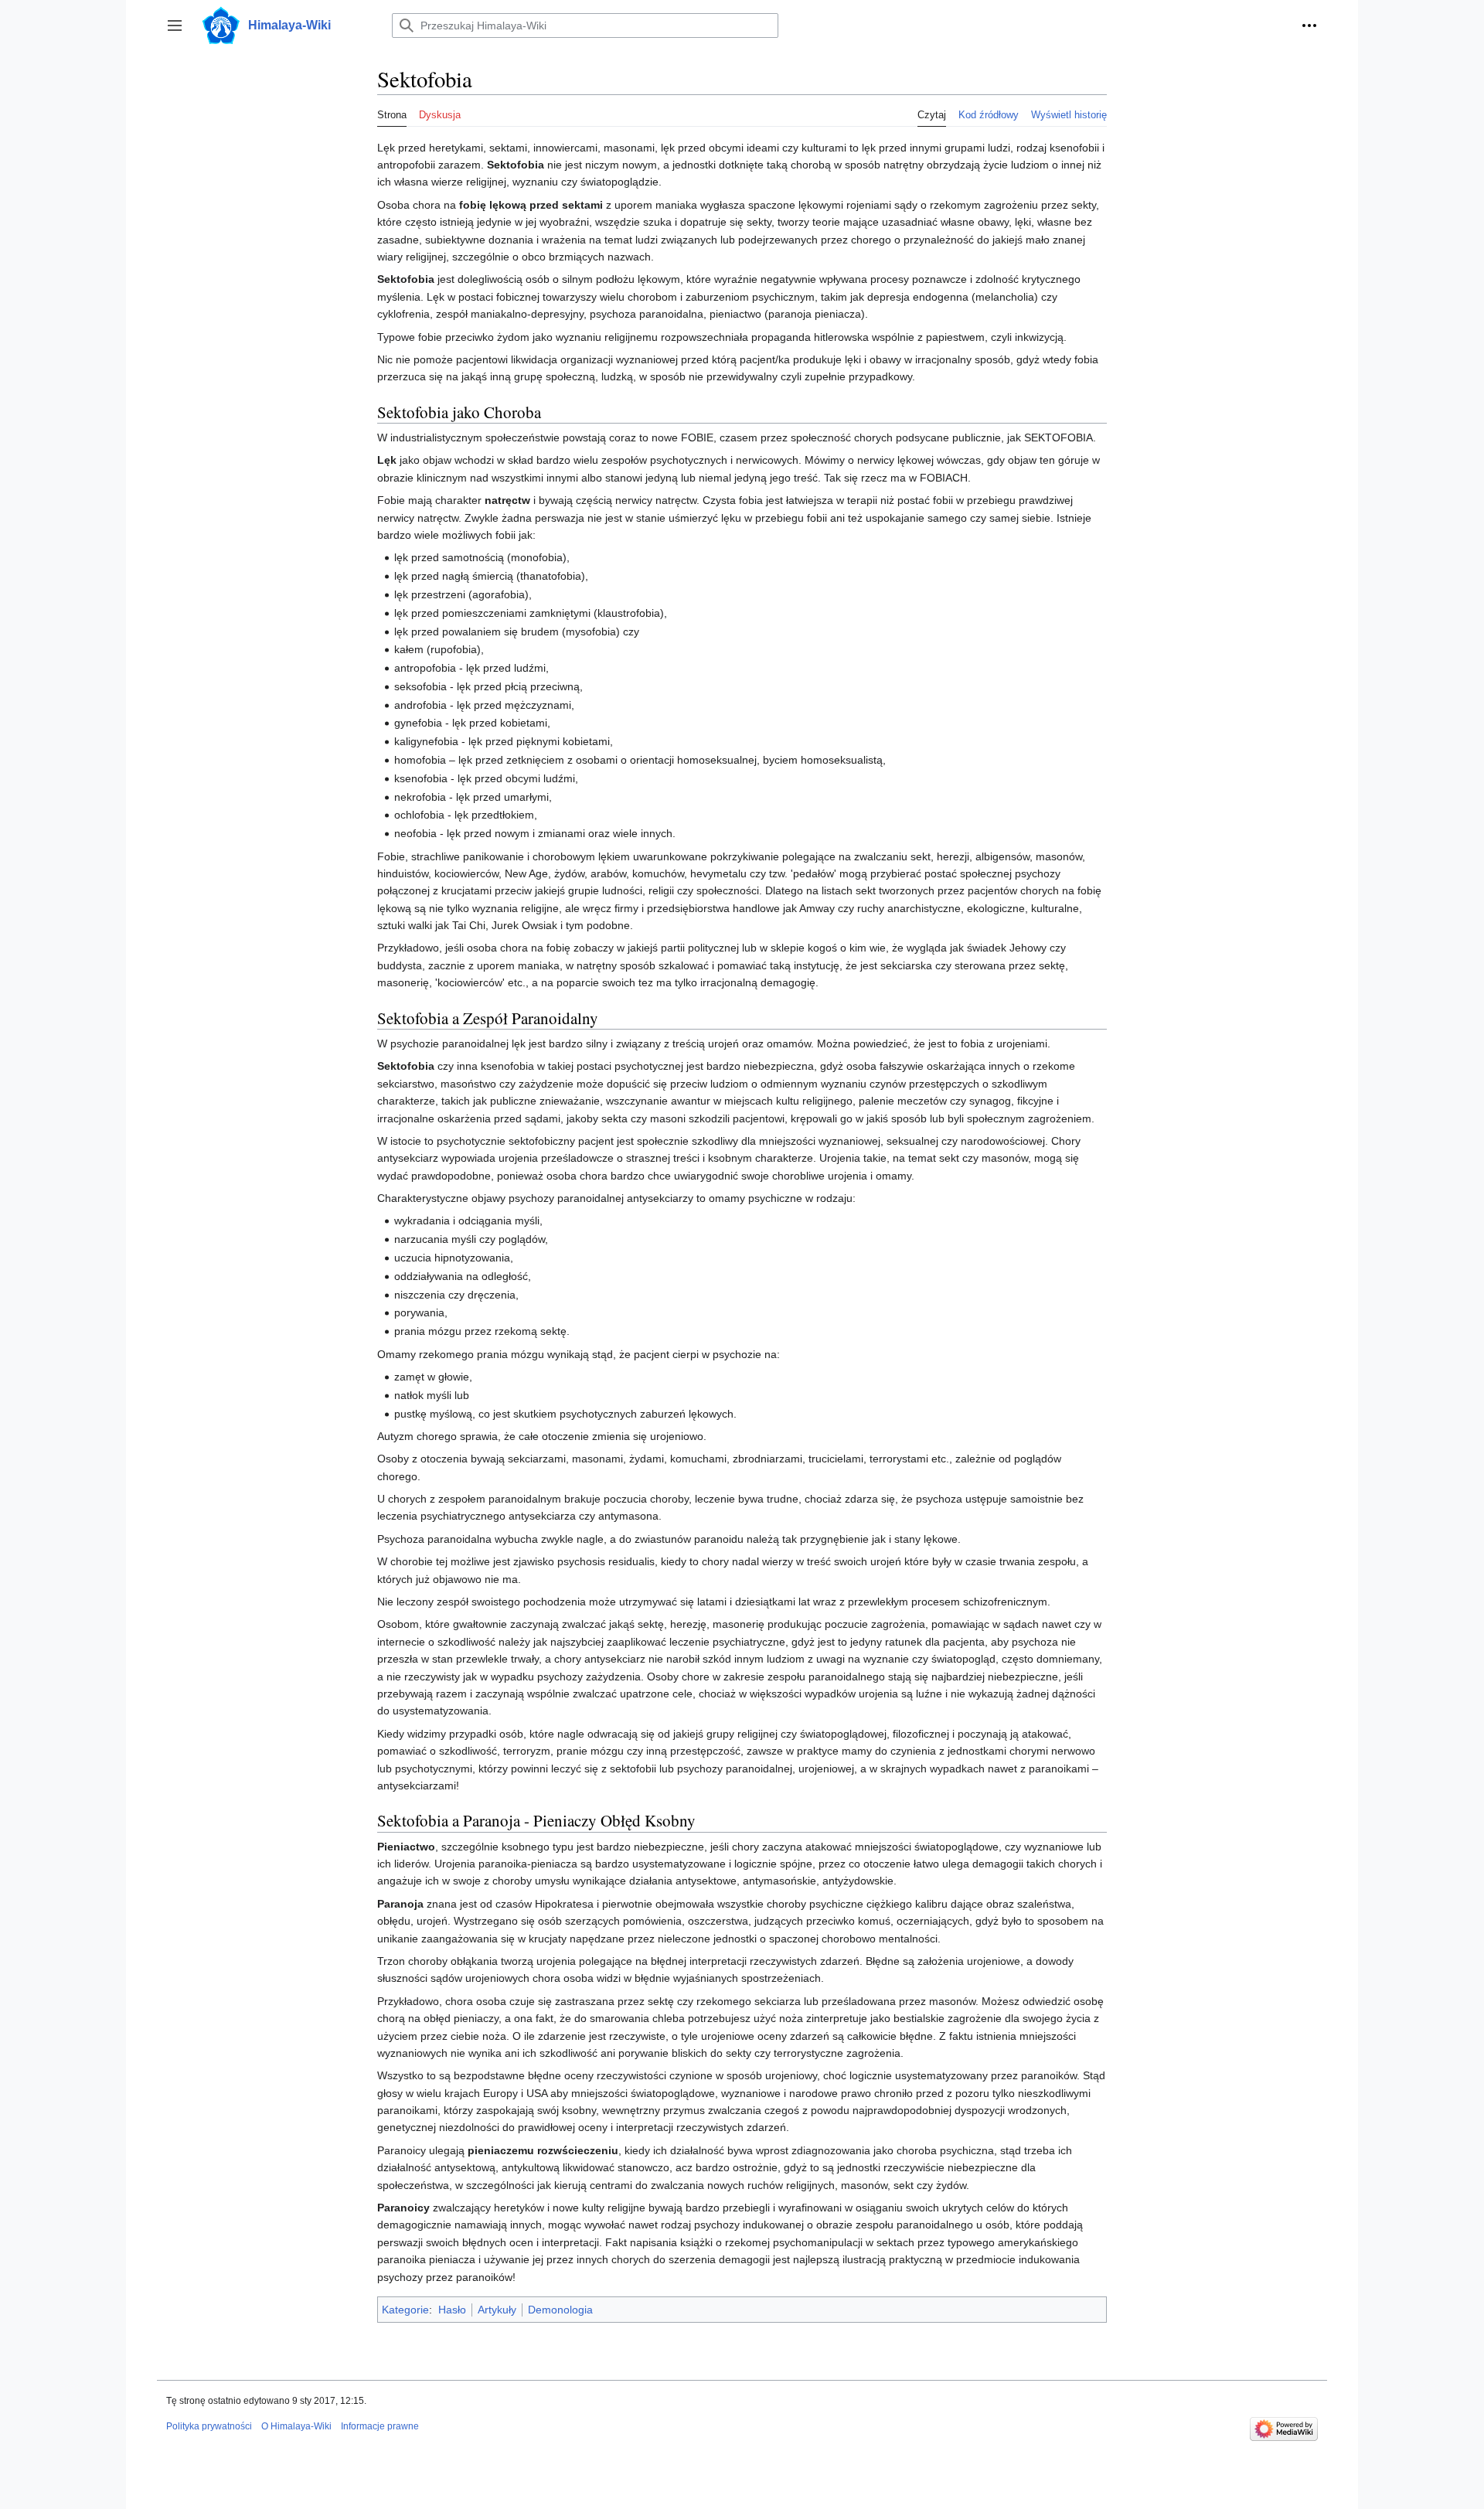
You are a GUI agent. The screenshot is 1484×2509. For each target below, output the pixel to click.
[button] (175, 26)
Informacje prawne (380, 2426)
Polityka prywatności (209, 2426)
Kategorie (405, 2310)
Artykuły (497, 2310)
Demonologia (560, 2310)
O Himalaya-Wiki (296, 2426)
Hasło (452, 2310)
